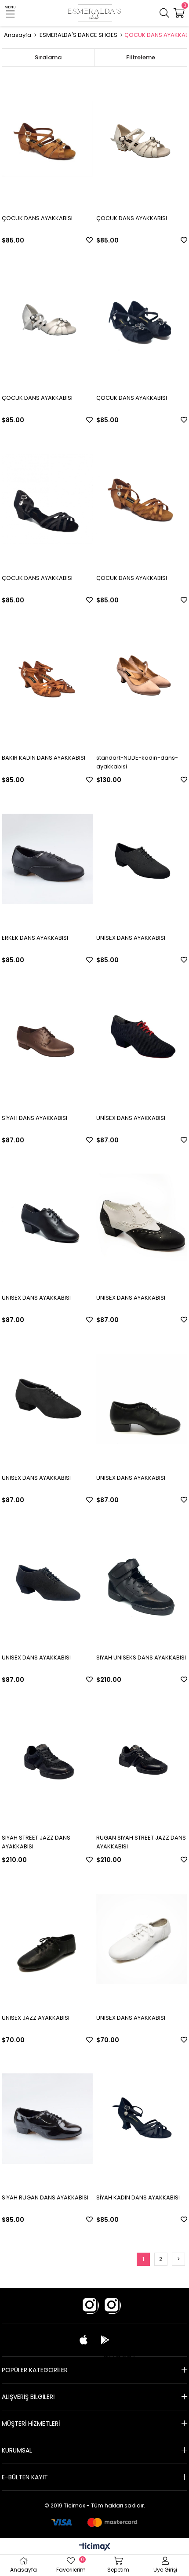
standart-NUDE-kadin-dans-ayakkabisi (137, 762)
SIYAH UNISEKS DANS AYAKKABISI (141, 1658)
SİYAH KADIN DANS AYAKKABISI (138, 2197)
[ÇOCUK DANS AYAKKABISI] (47, 139)
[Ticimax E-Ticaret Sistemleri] (95, 2547)
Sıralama (48, 57)
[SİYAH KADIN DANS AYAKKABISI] (142, 2119)
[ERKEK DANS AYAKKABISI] (47, 859)
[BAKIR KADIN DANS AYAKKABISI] (47, 679)
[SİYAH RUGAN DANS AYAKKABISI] (47, 2119)
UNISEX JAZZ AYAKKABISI (36, 2018)
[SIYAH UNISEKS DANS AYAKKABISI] (142, 1579)
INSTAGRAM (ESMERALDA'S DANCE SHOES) (112, 2314)
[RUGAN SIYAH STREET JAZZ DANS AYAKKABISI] (142, 1759)
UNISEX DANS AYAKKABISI (131, 1298)
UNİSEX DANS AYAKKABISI (131, 938)
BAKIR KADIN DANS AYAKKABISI (44, 758)
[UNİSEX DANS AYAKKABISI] (142, 859)
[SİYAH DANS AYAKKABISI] (47, 1039)
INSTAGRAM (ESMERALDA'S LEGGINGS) (90, 2314)
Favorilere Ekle (89, 240)
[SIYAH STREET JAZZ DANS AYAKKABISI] (47, 1759)
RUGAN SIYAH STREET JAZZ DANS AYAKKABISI (141, 1842)
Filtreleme (141, 57)
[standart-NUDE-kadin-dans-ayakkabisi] (142, 679)
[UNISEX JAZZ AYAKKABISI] (47, 1939)
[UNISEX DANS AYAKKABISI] (142, 1219)
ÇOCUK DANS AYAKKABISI (37, 218)
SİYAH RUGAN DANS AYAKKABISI (45, 2197)
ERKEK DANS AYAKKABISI (35, 938)
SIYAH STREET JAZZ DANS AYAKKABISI (36, 1842)
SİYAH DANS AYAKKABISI (35, 1118)
